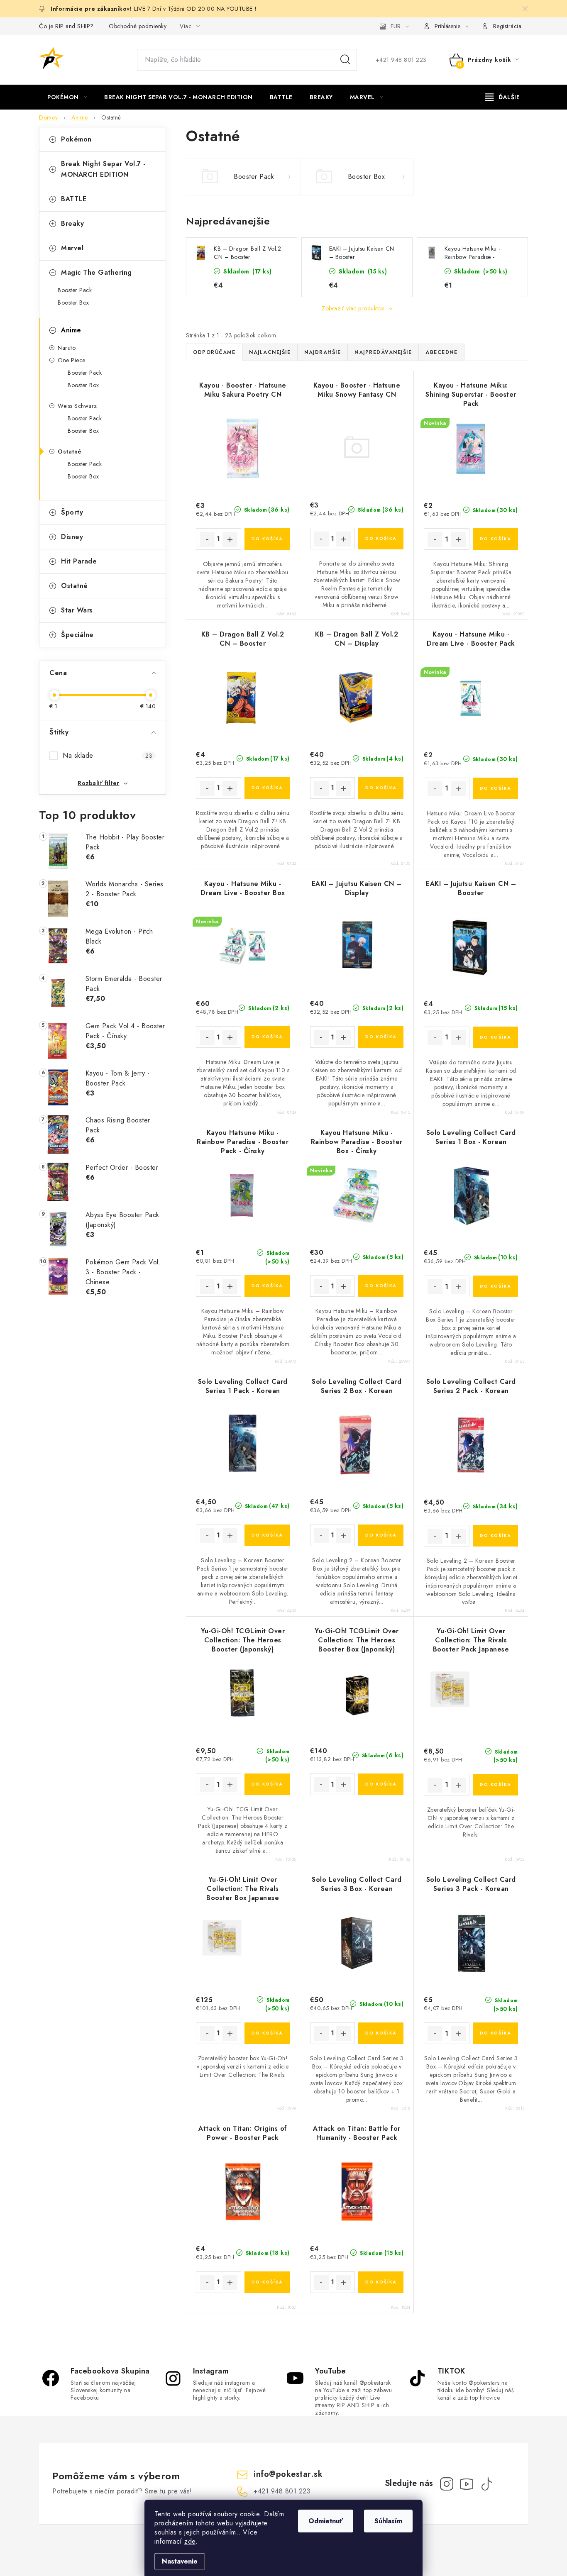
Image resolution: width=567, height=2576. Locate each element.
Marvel (72, 248)
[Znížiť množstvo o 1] (207, 539)
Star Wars (77, 610)
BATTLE (74, 199)
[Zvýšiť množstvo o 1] (230, 539)
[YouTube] (467, 2484)
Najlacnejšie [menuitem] (270, 352)
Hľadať (345, 60)
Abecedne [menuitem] (441, 352)
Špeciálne (77, 635)
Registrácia (507, 26)
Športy (72, 512)
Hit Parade (79, 561)
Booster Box (73, 302)
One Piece (72, 360)
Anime (71, 330)
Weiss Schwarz (77, 406)
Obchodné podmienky (138, 26)
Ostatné (70, 451)
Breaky (72, 223)
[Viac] (503, 97)
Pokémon (76, 139)
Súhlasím (388, 2521)
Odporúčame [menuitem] (214, 352)
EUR (396, 26)
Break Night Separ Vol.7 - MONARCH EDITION (103, 169)
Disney (72, 537)
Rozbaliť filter (99, 783)
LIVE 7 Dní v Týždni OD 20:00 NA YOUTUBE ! (196, 9)
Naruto (67, 348)
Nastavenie (180, 2561)
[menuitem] (67, 97)
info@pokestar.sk (288, 2474)
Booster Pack (75, 290)
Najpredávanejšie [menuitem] (383, 352)
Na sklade (108, 755)
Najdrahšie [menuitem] (323, 352)
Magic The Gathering (97, 272)
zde (190, 2541)
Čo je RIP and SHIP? (66, 26)
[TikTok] (486, 2484)
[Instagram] (447, 2484)
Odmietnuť (326, 2521)
